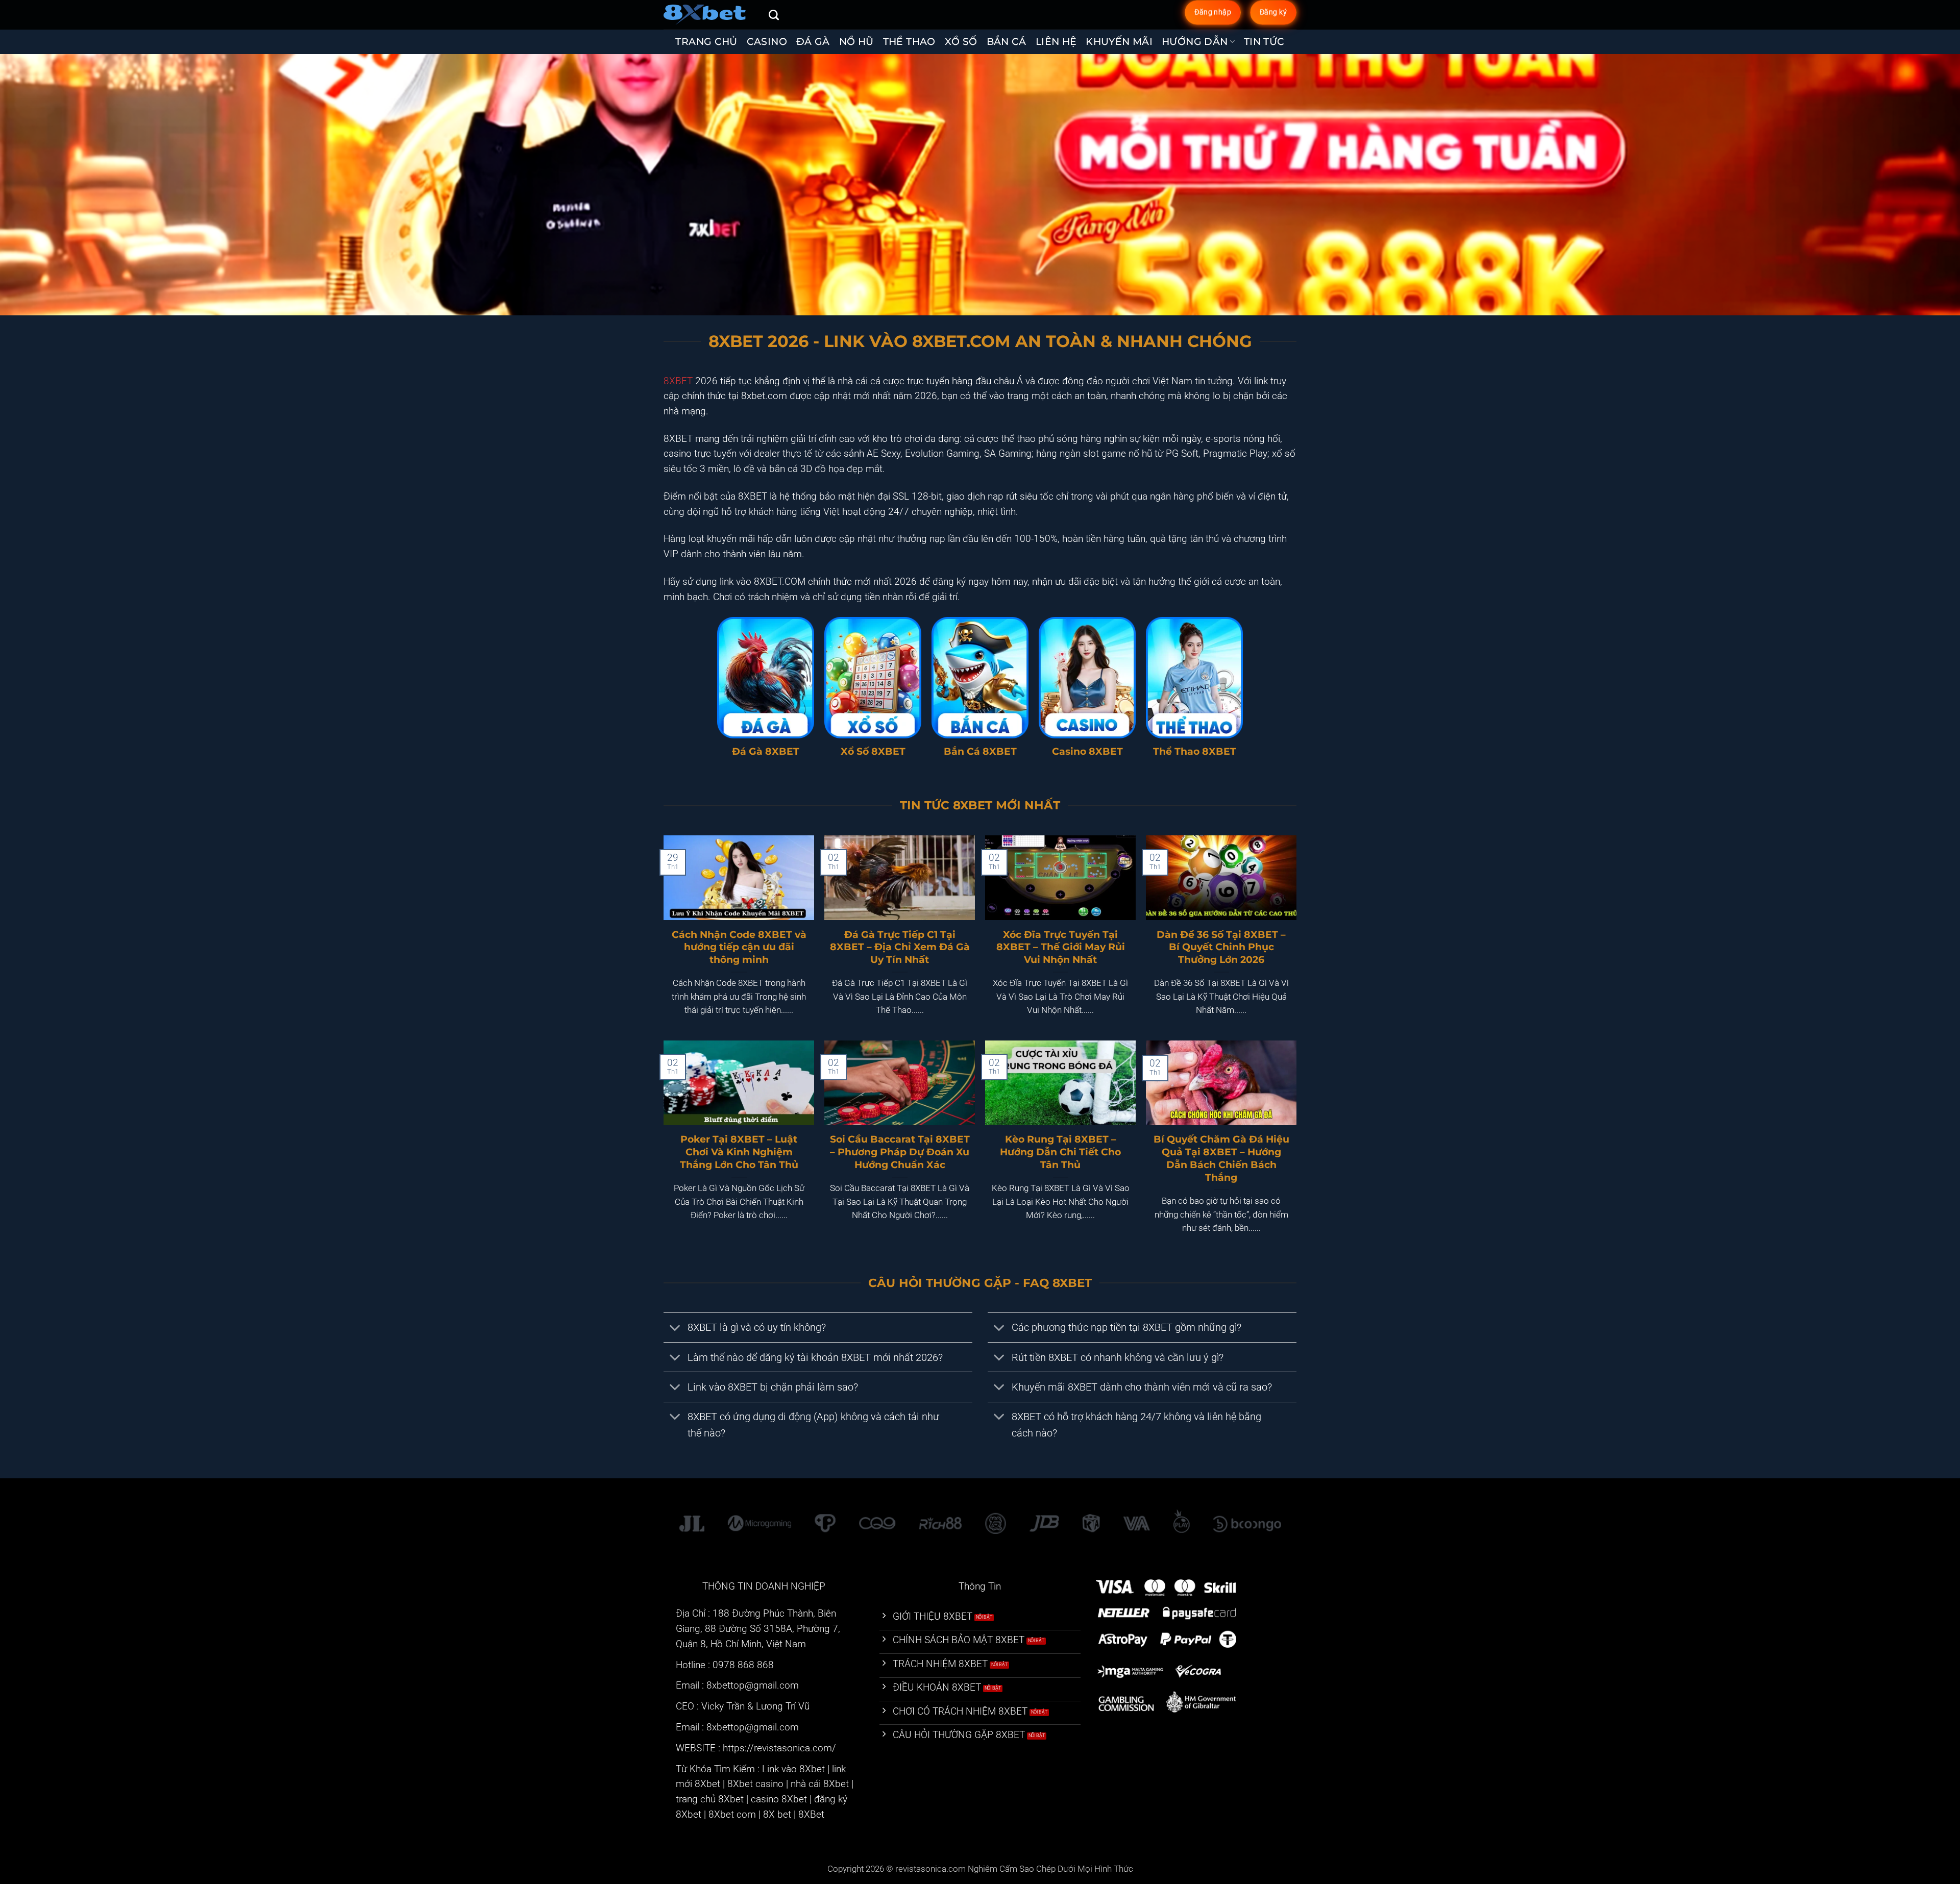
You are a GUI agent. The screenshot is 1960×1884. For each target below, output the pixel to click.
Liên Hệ (1056, 42)
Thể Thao (909, 42)
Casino (767, 42)
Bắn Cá (1007, 42)
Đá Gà (813, 42)
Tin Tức (1264, 42)
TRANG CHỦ (706, 42)
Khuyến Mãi (1119, 42)
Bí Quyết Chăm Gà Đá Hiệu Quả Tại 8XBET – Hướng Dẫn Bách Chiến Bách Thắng (1221, 1158)
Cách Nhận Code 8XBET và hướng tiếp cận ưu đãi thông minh (739, 947)
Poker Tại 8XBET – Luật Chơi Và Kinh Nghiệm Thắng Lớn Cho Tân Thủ (739, 1152)
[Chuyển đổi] (675, 1329)
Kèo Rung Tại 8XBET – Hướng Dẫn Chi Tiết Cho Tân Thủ (1060, 1152)
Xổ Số (961, 42)
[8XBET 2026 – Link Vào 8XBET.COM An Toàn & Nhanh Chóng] (708, 15)
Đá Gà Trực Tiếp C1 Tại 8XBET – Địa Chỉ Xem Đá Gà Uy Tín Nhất (900, 947)
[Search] (774, 15)
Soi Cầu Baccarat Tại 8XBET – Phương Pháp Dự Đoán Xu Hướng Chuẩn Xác (900, 1152)
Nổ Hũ (856, 42)
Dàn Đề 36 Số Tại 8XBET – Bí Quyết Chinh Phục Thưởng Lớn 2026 (1221, 947)
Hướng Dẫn (1195, 42)
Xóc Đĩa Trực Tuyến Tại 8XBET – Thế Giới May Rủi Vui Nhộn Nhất (1061, 947)
